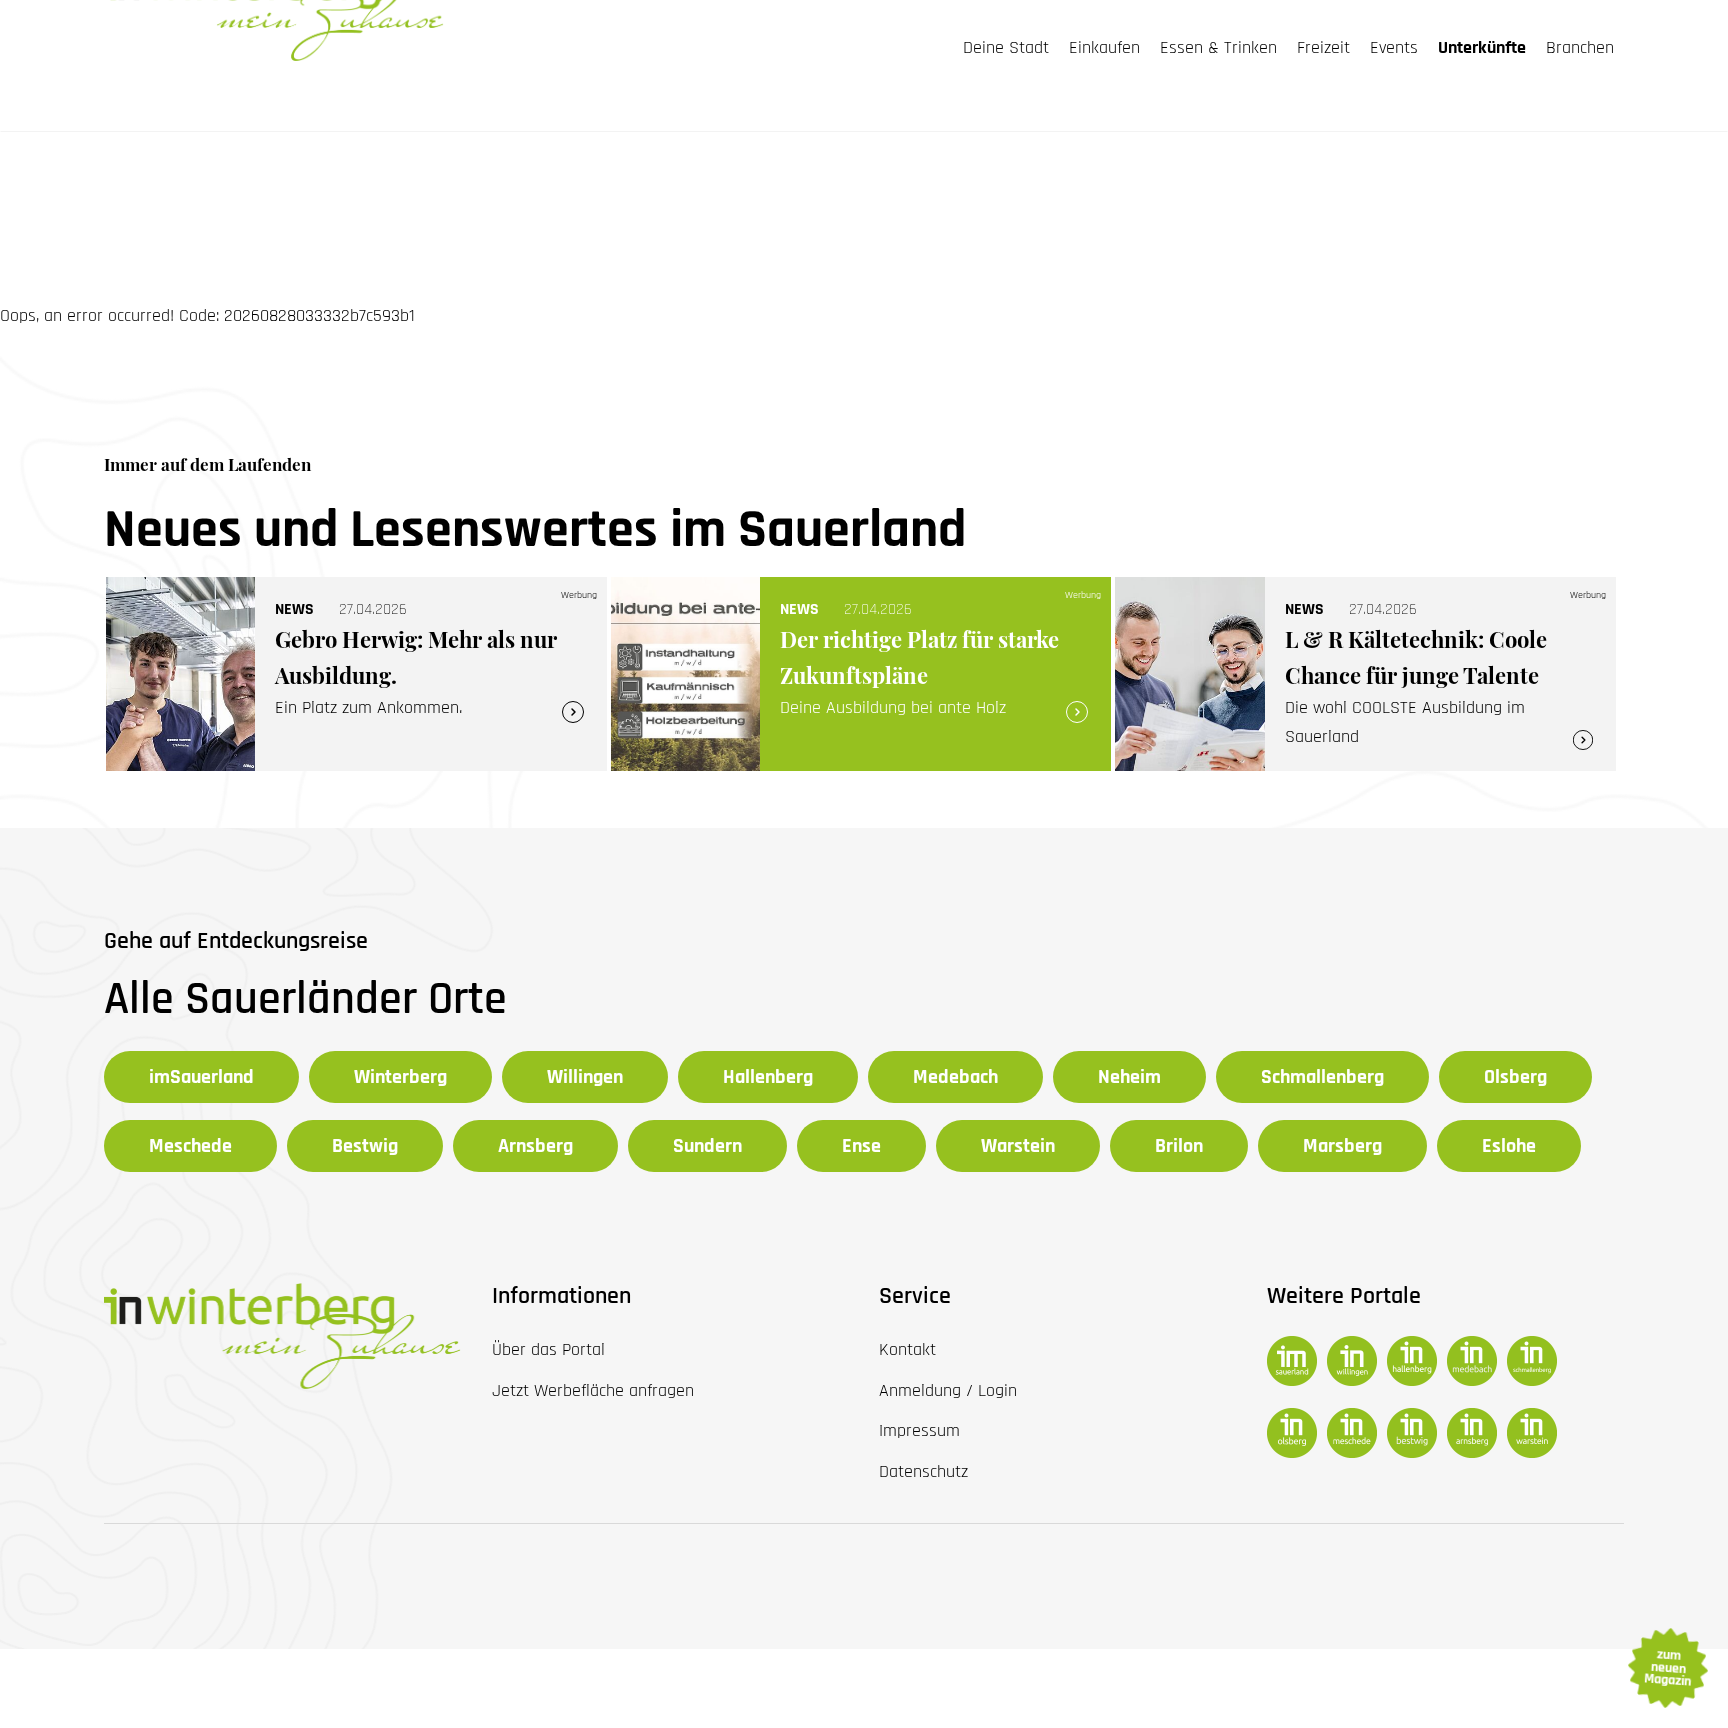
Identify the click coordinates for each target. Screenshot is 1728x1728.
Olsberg (1515, 1077)
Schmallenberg (1322, 1077)
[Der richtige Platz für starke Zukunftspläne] (861, 674)
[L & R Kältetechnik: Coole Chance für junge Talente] (1365, 674)
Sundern (707, 1146)
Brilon (1179, 1146)
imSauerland (201, 1077)
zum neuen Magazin (1667, 1668)
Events (1394, 48)
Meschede (190, 1146)
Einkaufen (1104, 48)
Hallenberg (768, 1077)
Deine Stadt (1006, 48)
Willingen (585, 1077)
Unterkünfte (1482, 48)
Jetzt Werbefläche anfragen (593, 1390)
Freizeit (1323, 48)
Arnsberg (535, 1146)
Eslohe (1509, 1146)
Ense (861, 1146)
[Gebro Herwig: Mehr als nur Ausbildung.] (356, 674)
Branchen (1580, 48)
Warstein (1018, 1146)
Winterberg (400, 1077)
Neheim (1129, 1077)
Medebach (955, 1077)
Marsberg (1342, 1146)
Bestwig (365, 1146)
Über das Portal (548, 1349)
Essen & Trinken (1218, 48)
